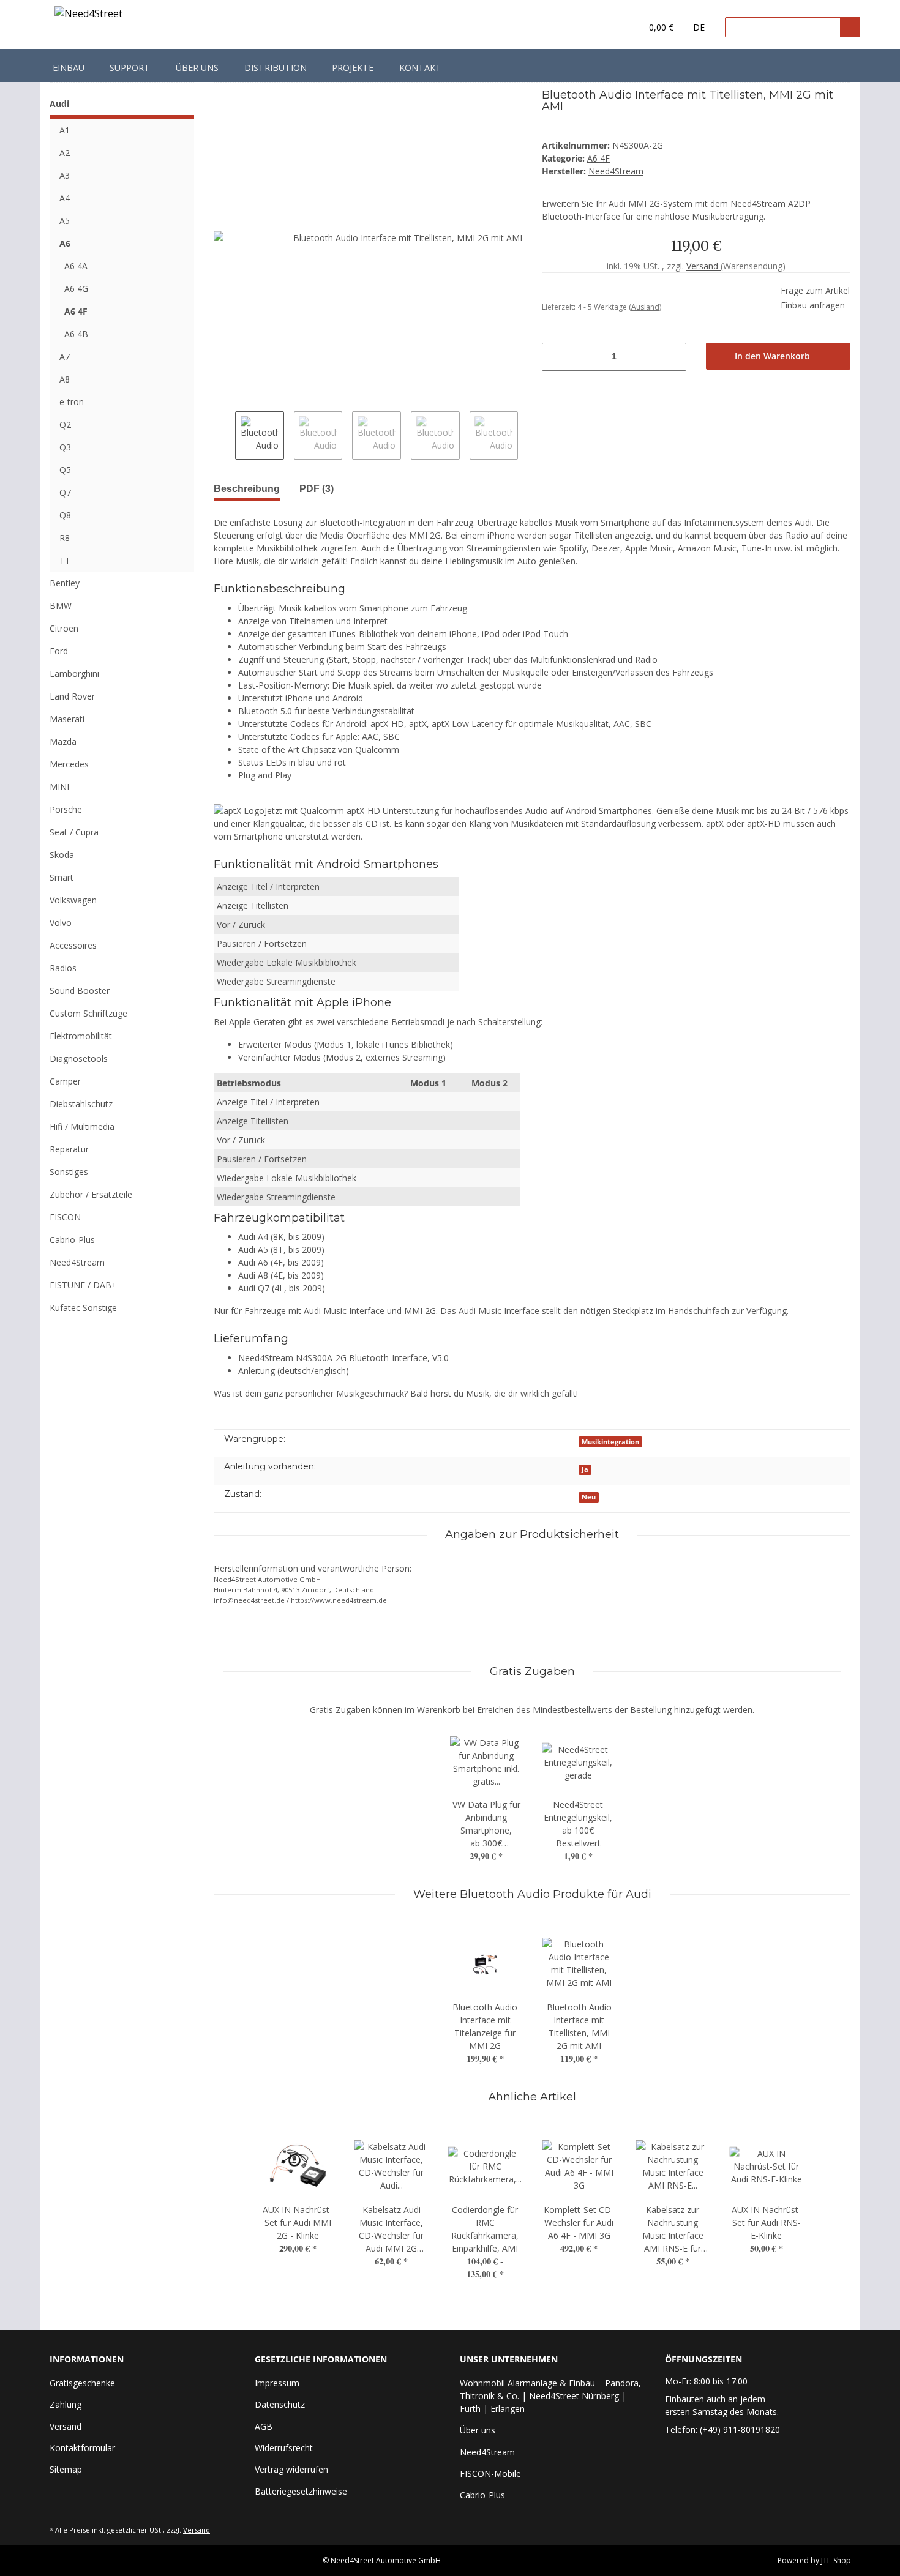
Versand (703, 266)
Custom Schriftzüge (88, 1013)
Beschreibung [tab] (247, 489)
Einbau (69, 68)
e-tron (72, 402)
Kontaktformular (82, 2448)
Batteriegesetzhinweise (301, 2491)
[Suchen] (850, 27)
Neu (589, 1497)
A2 (65, 153)
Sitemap (66, 2469)
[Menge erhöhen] (678, 357)
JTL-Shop (836, 2560)
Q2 (65, 424)
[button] (607, 28)
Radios (63, 968)
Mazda (63, 741)
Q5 (65, 470)
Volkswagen (73, 900)
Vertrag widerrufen (291, 2469)
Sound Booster (80, 991)
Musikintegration (610, 1442)
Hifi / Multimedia (82, 1126)
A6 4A (76, 266)
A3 (65, 175)
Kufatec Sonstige (83, 1308)
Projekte (353, 68)
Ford (59, 651)
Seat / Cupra (74, 832)
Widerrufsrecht (284, 2448)
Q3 (65, 447)
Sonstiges (69, 1172)
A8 (65, 379)
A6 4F (598, 158)
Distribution (276, 68)
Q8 (65, 515)
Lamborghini (74, 674)
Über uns (197, 68)
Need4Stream (77, 1262)
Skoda (62, 855)
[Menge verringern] (550, 357)
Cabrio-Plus (72, 1240)
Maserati (67, 719)
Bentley (65, 583)
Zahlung (66, 2404)
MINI (59, 787)
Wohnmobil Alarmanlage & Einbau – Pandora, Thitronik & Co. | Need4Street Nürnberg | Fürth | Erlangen (550, 2396)
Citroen (64, 628)
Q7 (65, 492)
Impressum (277, 2383)
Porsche (66, 809)
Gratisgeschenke (82, 2383)
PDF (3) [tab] (317, 489)
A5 (65, 221)
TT (65, 560)
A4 (65, 198)
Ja (585, 1469)
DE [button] (699, 27)
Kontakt (420, 68)
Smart (62, 877)
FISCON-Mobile (490, 2473)
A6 (65, 243)
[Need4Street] (88, 16)
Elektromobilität (81, 1036)
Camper (65, 1081)
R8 (65, 538)
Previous (224, 436)
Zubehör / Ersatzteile (91, 1194)
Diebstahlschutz (81, 1104)
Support (130, 68)
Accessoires (73, 945)
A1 (65, 130)
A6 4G (76, 289)
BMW (61, 606)
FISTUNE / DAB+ (83, 1285)
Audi (59, 104)
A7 (65, 357)
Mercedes (69, 764)
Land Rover (72, 696)
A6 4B (76, 334)
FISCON (65, 1217)
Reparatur (69, 1149)
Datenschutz (280, 2404)
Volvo (61, 923)
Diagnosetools (79, 1058)
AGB (264, 2426)
